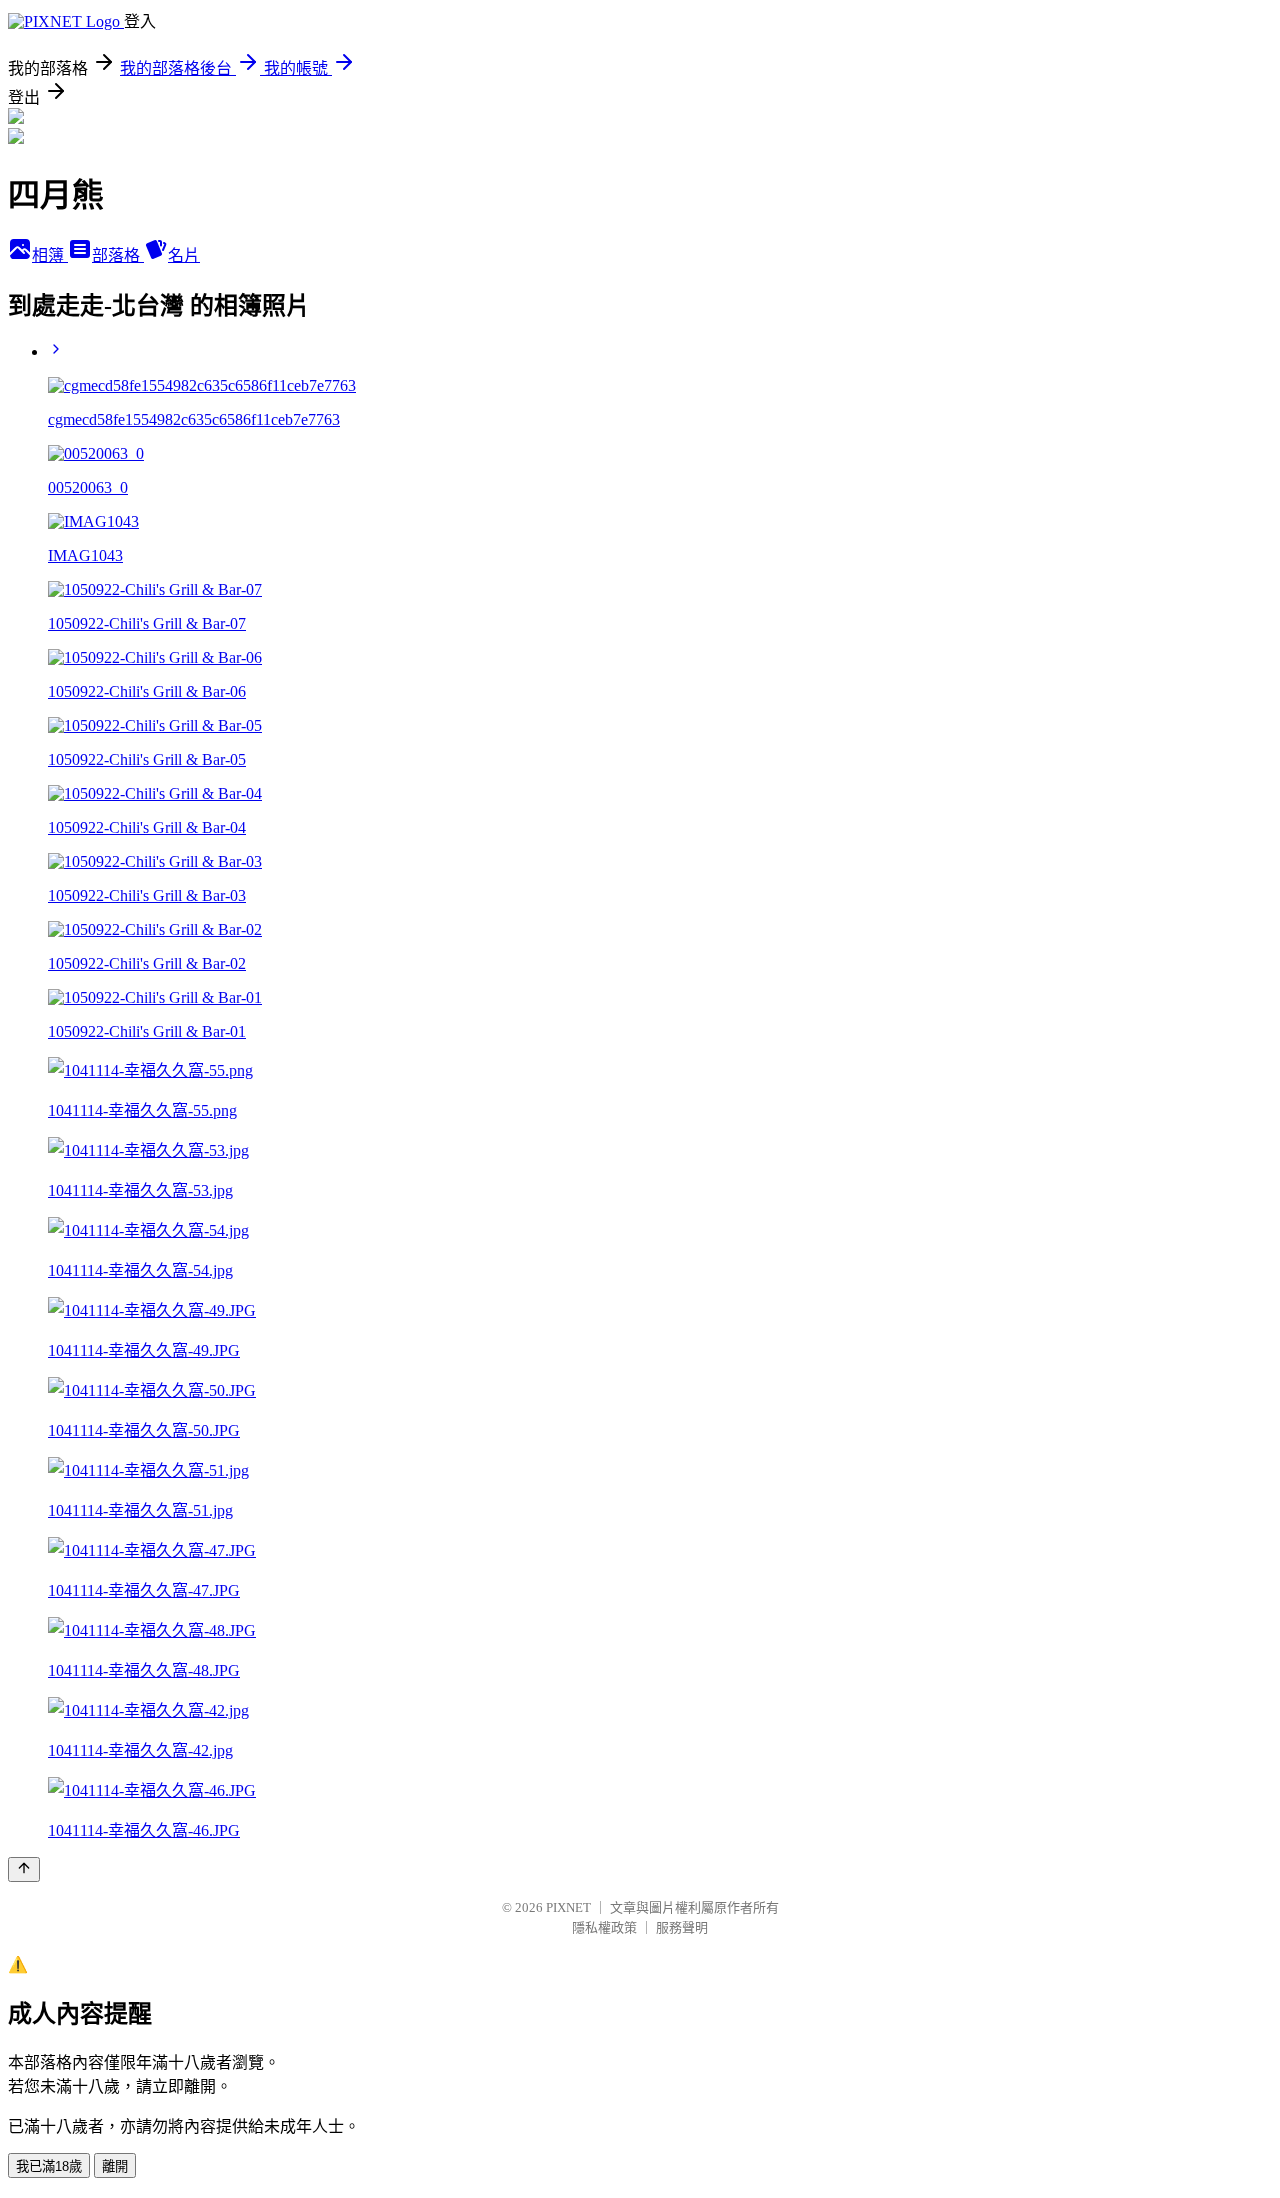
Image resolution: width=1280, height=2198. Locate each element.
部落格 (118, 255)
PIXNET (568, 1907)
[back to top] (24, 1869)
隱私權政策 (604, 1927)
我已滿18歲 (49, 2166)
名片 (184, 255)
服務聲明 (682, 1927)
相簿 (50, 255)
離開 (115, 2166)
